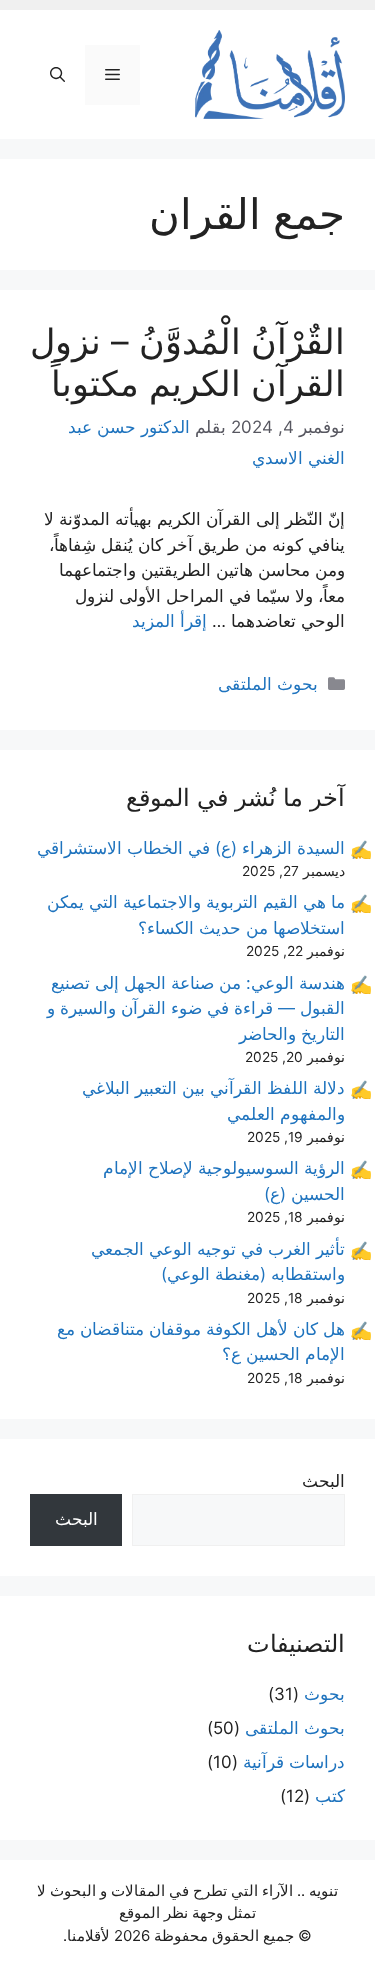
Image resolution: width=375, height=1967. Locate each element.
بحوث (324, 1694)
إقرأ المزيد (169, 621)
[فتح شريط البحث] (57, 75)
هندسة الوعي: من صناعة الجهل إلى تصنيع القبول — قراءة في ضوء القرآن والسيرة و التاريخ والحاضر (196, 1008)
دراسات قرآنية (294, 1762)
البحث (323, 1481)
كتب (330, 1796)
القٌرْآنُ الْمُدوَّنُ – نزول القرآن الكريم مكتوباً (187, 362)
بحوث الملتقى (268, 684)
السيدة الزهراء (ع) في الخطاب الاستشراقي (191, 848)
